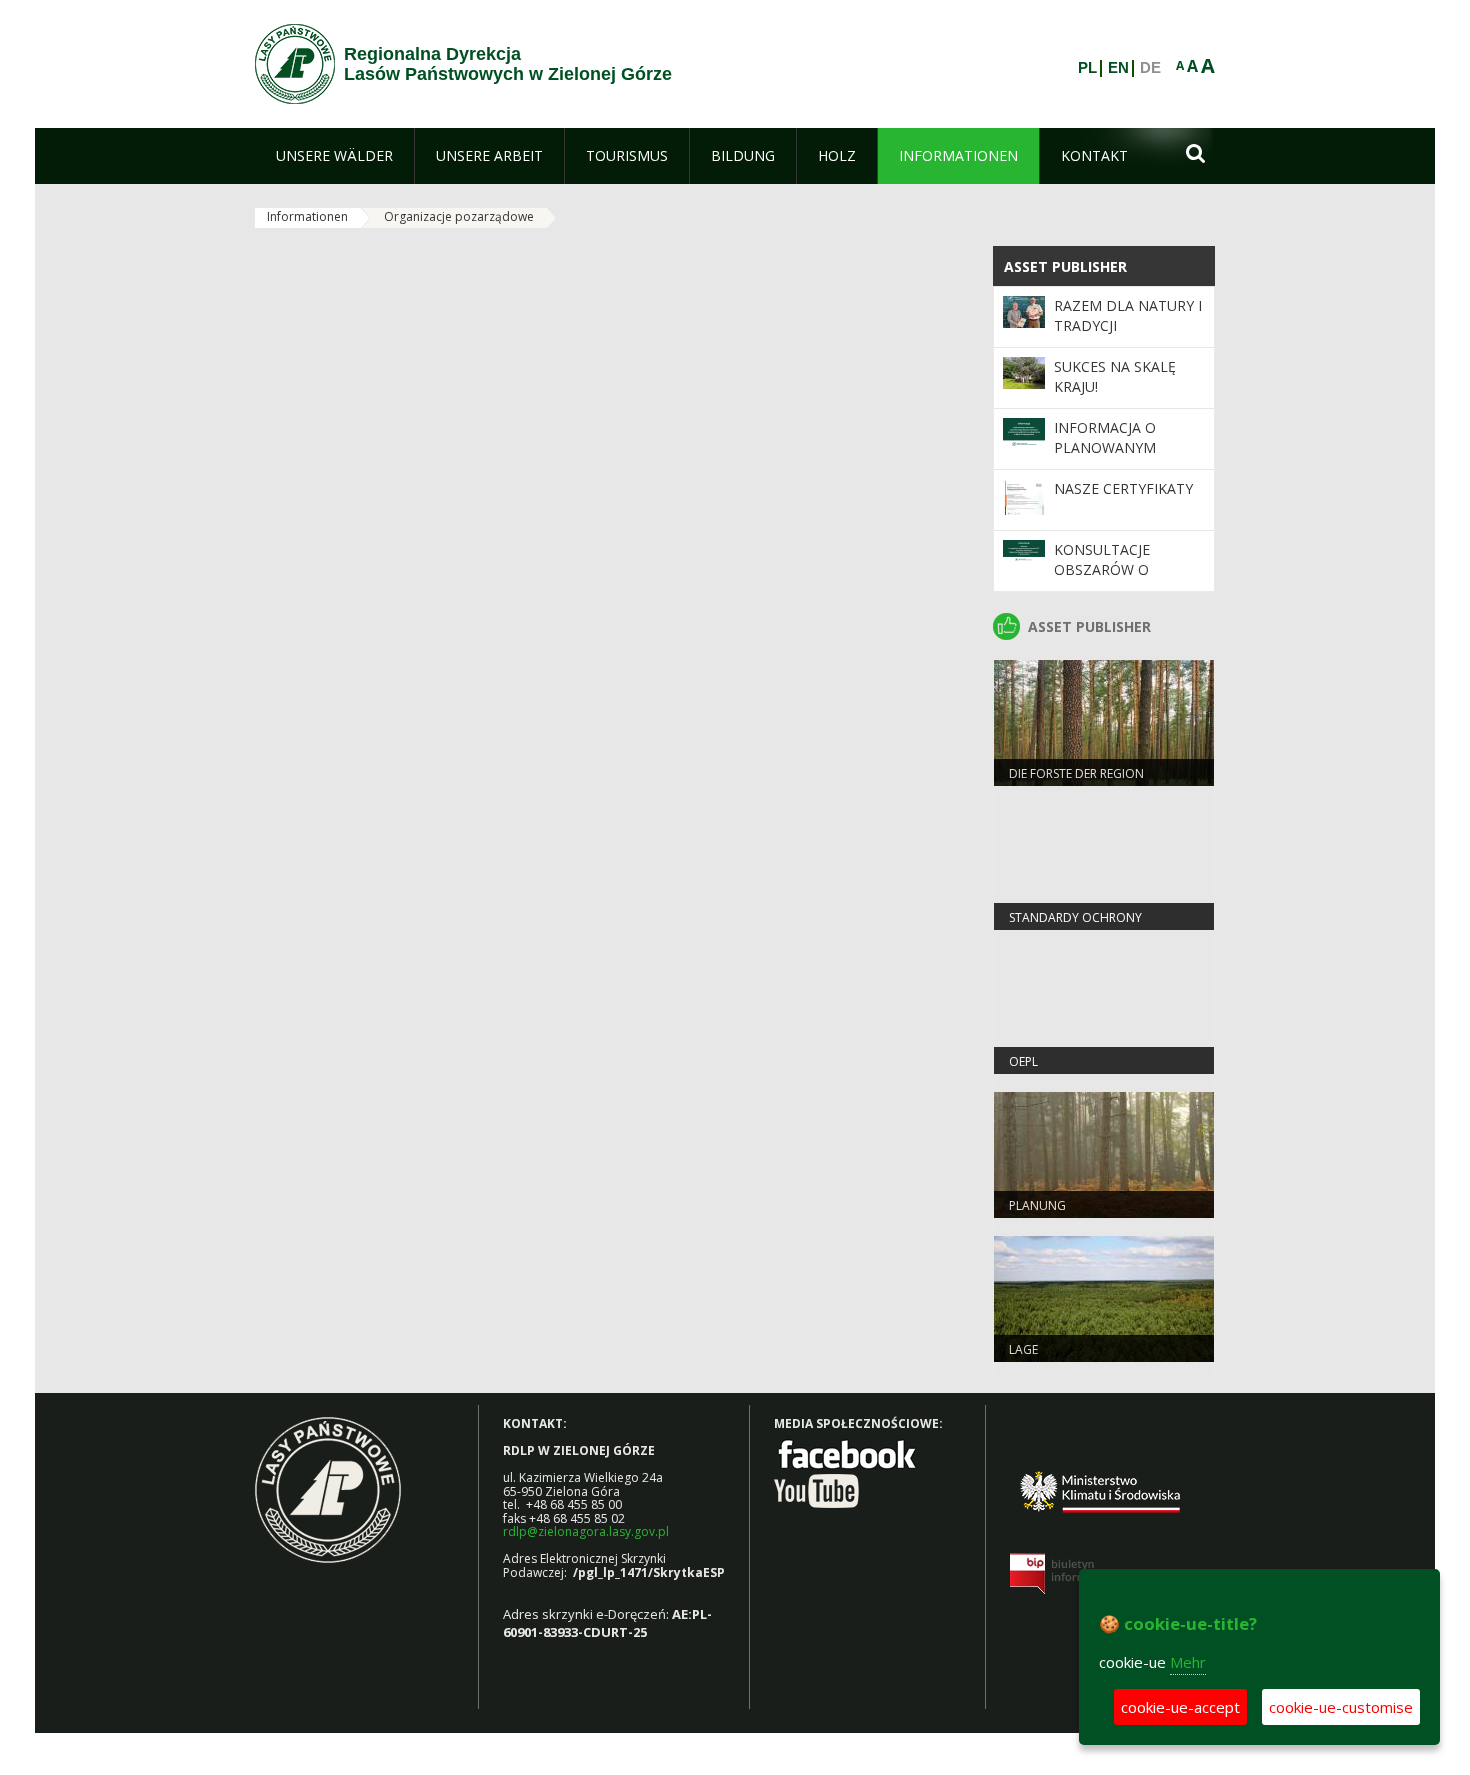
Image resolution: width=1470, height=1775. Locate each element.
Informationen (307, 216)
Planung (1037, 1205)
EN (1118, 68)
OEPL (1023, 1061)
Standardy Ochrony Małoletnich (1075, 926)
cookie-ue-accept (1180, 1707)
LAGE (1023, 1349)
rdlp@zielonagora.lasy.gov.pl (586, 1531)
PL (1087, 68)
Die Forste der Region (1076, 773)
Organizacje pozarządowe (459, 216)
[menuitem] (334, 156)
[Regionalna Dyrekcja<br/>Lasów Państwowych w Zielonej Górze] (295, 64)
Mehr (1188, 1662)
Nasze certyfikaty (1123, 488)
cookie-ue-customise (1341, 1707)
